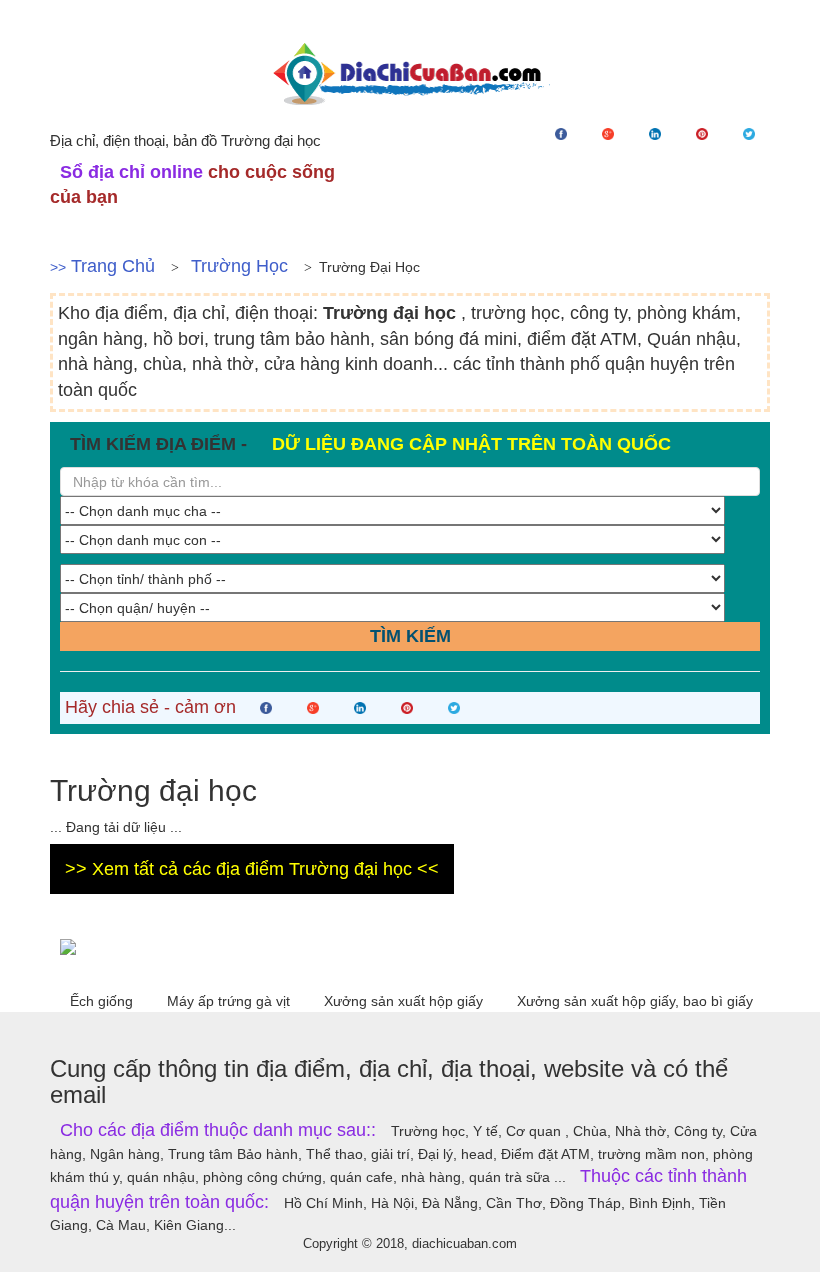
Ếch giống (103, 1001)
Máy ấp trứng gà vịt (230, 1001)
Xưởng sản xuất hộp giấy (405, 1001)
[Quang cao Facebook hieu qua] (410, 946)
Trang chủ (113, 266)
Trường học (239, 266)
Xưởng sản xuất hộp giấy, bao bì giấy (635, 1001)
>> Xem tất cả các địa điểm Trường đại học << (252, 869)
